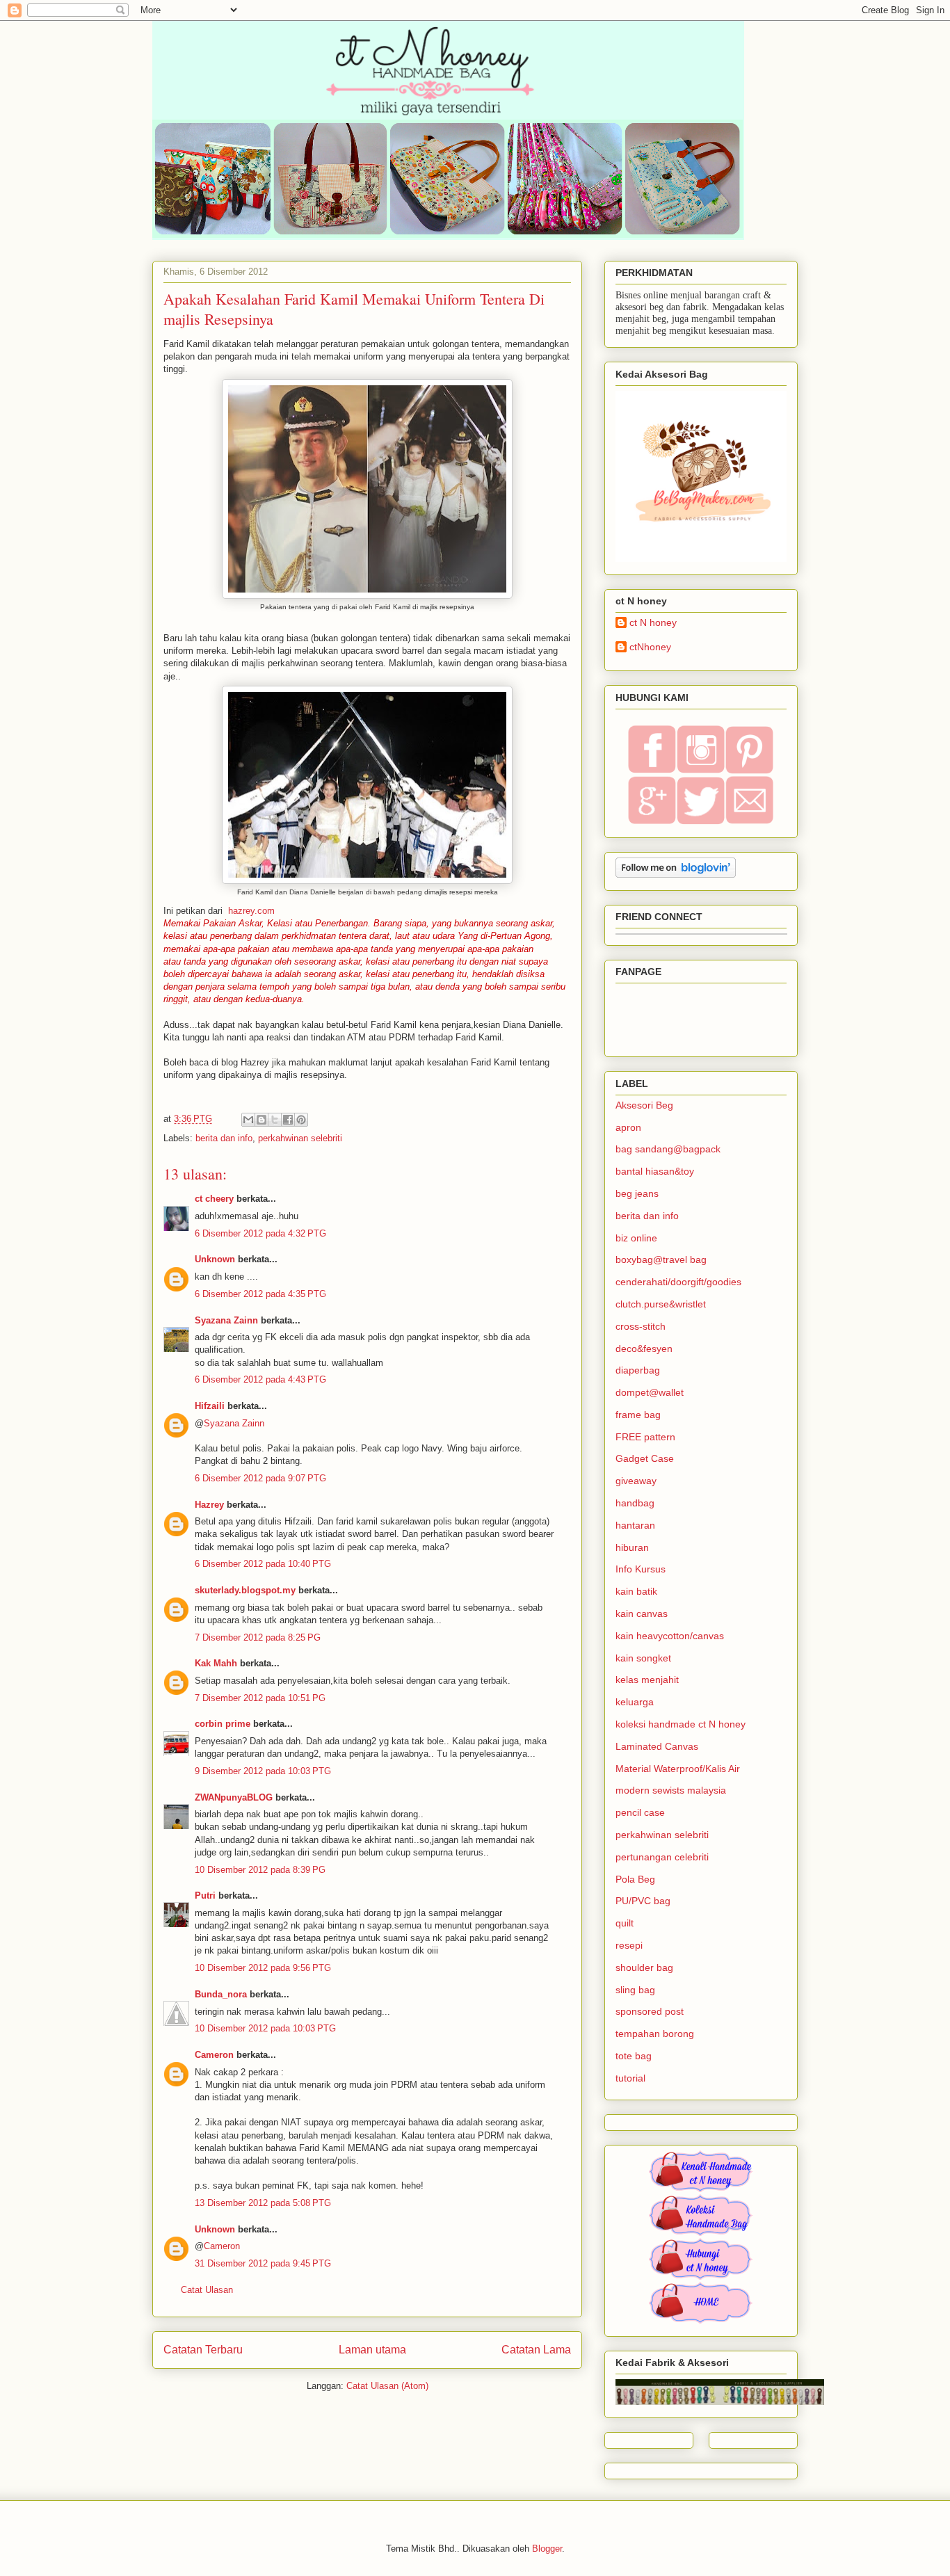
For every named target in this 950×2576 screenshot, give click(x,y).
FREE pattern (645, 1437)
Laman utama (372, 2350)
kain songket (643, 1658)
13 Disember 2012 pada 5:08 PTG (263, 2203)
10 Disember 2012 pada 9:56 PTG (263, 1968)
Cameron (214, 2055)
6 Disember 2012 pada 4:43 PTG (260, 1379)
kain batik (636, 1591)
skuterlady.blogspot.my (245, 1590)
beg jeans (637, 1193)
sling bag (635, 1990)
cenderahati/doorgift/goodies (678, 1282)
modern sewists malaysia (671, 1790)
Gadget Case (645, 1458)
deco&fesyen (644, 1349)
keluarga (635, 1702)
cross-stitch (641, 1326)
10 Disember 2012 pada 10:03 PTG (265, 2028)
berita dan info (224, 1138)
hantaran (635, 1525)
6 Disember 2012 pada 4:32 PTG (260, 1233)
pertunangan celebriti (662, 1857)
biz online (636, 1238)
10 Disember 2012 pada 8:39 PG (260, 1870)
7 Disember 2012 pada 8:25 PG (258, 1637)
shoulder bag (644, 1967)
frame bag (638, 1415)
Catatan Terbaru (203, 2350)
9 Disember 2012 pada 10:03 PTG (263, 1771)
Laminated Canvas (657, 1746)
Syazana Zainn (226, 1320)
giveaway (636, 1481)
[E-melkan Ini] (248, 1120)
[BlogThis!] (261, 1120)
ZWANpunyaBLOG (234, 1797)
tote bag (634, 2056)
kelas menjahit (647, 1680)
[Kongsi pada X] (275, 1120)
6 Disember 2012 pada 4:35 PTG (260, 1294)
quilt (625, 1923)
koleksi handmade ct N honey (681, 1724)
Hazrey (209, 1505)
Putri (205, 1895)
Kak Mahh (216, 1663)
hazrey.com (251, 911)
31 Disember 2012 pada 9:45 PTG (263, 2263)
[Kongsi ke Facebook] (288, 1120)
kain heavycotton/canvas (670, 1636)
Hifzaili (210, 1406)
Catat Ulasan (207, 2290)
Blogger (547, 2549)
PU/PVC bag (643, 1901)
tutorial (630, 2078)
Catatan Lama (536, 2350)
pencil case (640, 1812)
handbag (635, 1503)
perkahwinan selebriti (300, 1138)
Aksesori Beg (644, 1105)
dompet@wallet (650, 1392)
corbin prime (223, 1724)
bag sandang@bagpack (668, 1149)
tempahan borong (655, 2034)
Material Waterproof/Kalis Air (678, 1769)
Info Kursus (641, 1569)
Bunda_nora (221, 1994)
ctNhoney (650, 647)
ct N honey (653, 622)
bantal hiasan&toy (655, 1171)
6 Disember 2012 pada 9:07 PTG (260, 1478)
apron (628, 1127)
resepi (629, 1945)
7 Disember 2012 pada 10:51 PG (260, 1698)
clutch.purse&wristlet (661, 1304)
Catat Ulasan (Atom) (387, 2386)
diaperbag (638, 1370)
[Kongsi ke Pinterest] (301, 1120)
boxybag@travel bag (661, 1259)
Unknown (215, 1259)
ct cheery (214, 1199)
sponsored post (650, 2011)
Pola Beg (635, 1879)
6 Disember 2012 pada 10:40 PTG (263, 1564)
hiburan (632, 1547)
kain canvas (642, 1613)
